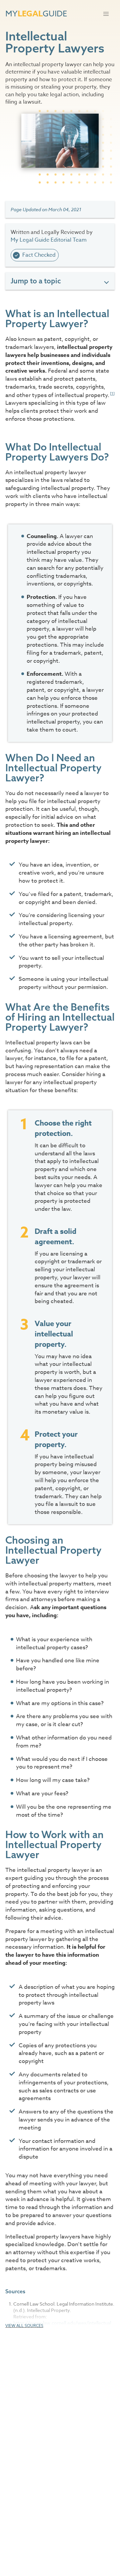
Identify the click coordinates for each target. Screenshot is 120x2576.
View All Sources (24, 2326)
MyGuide (36, 14)
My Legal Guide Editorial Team (49, 240)
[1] (112, 394)
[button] (106, 14)
